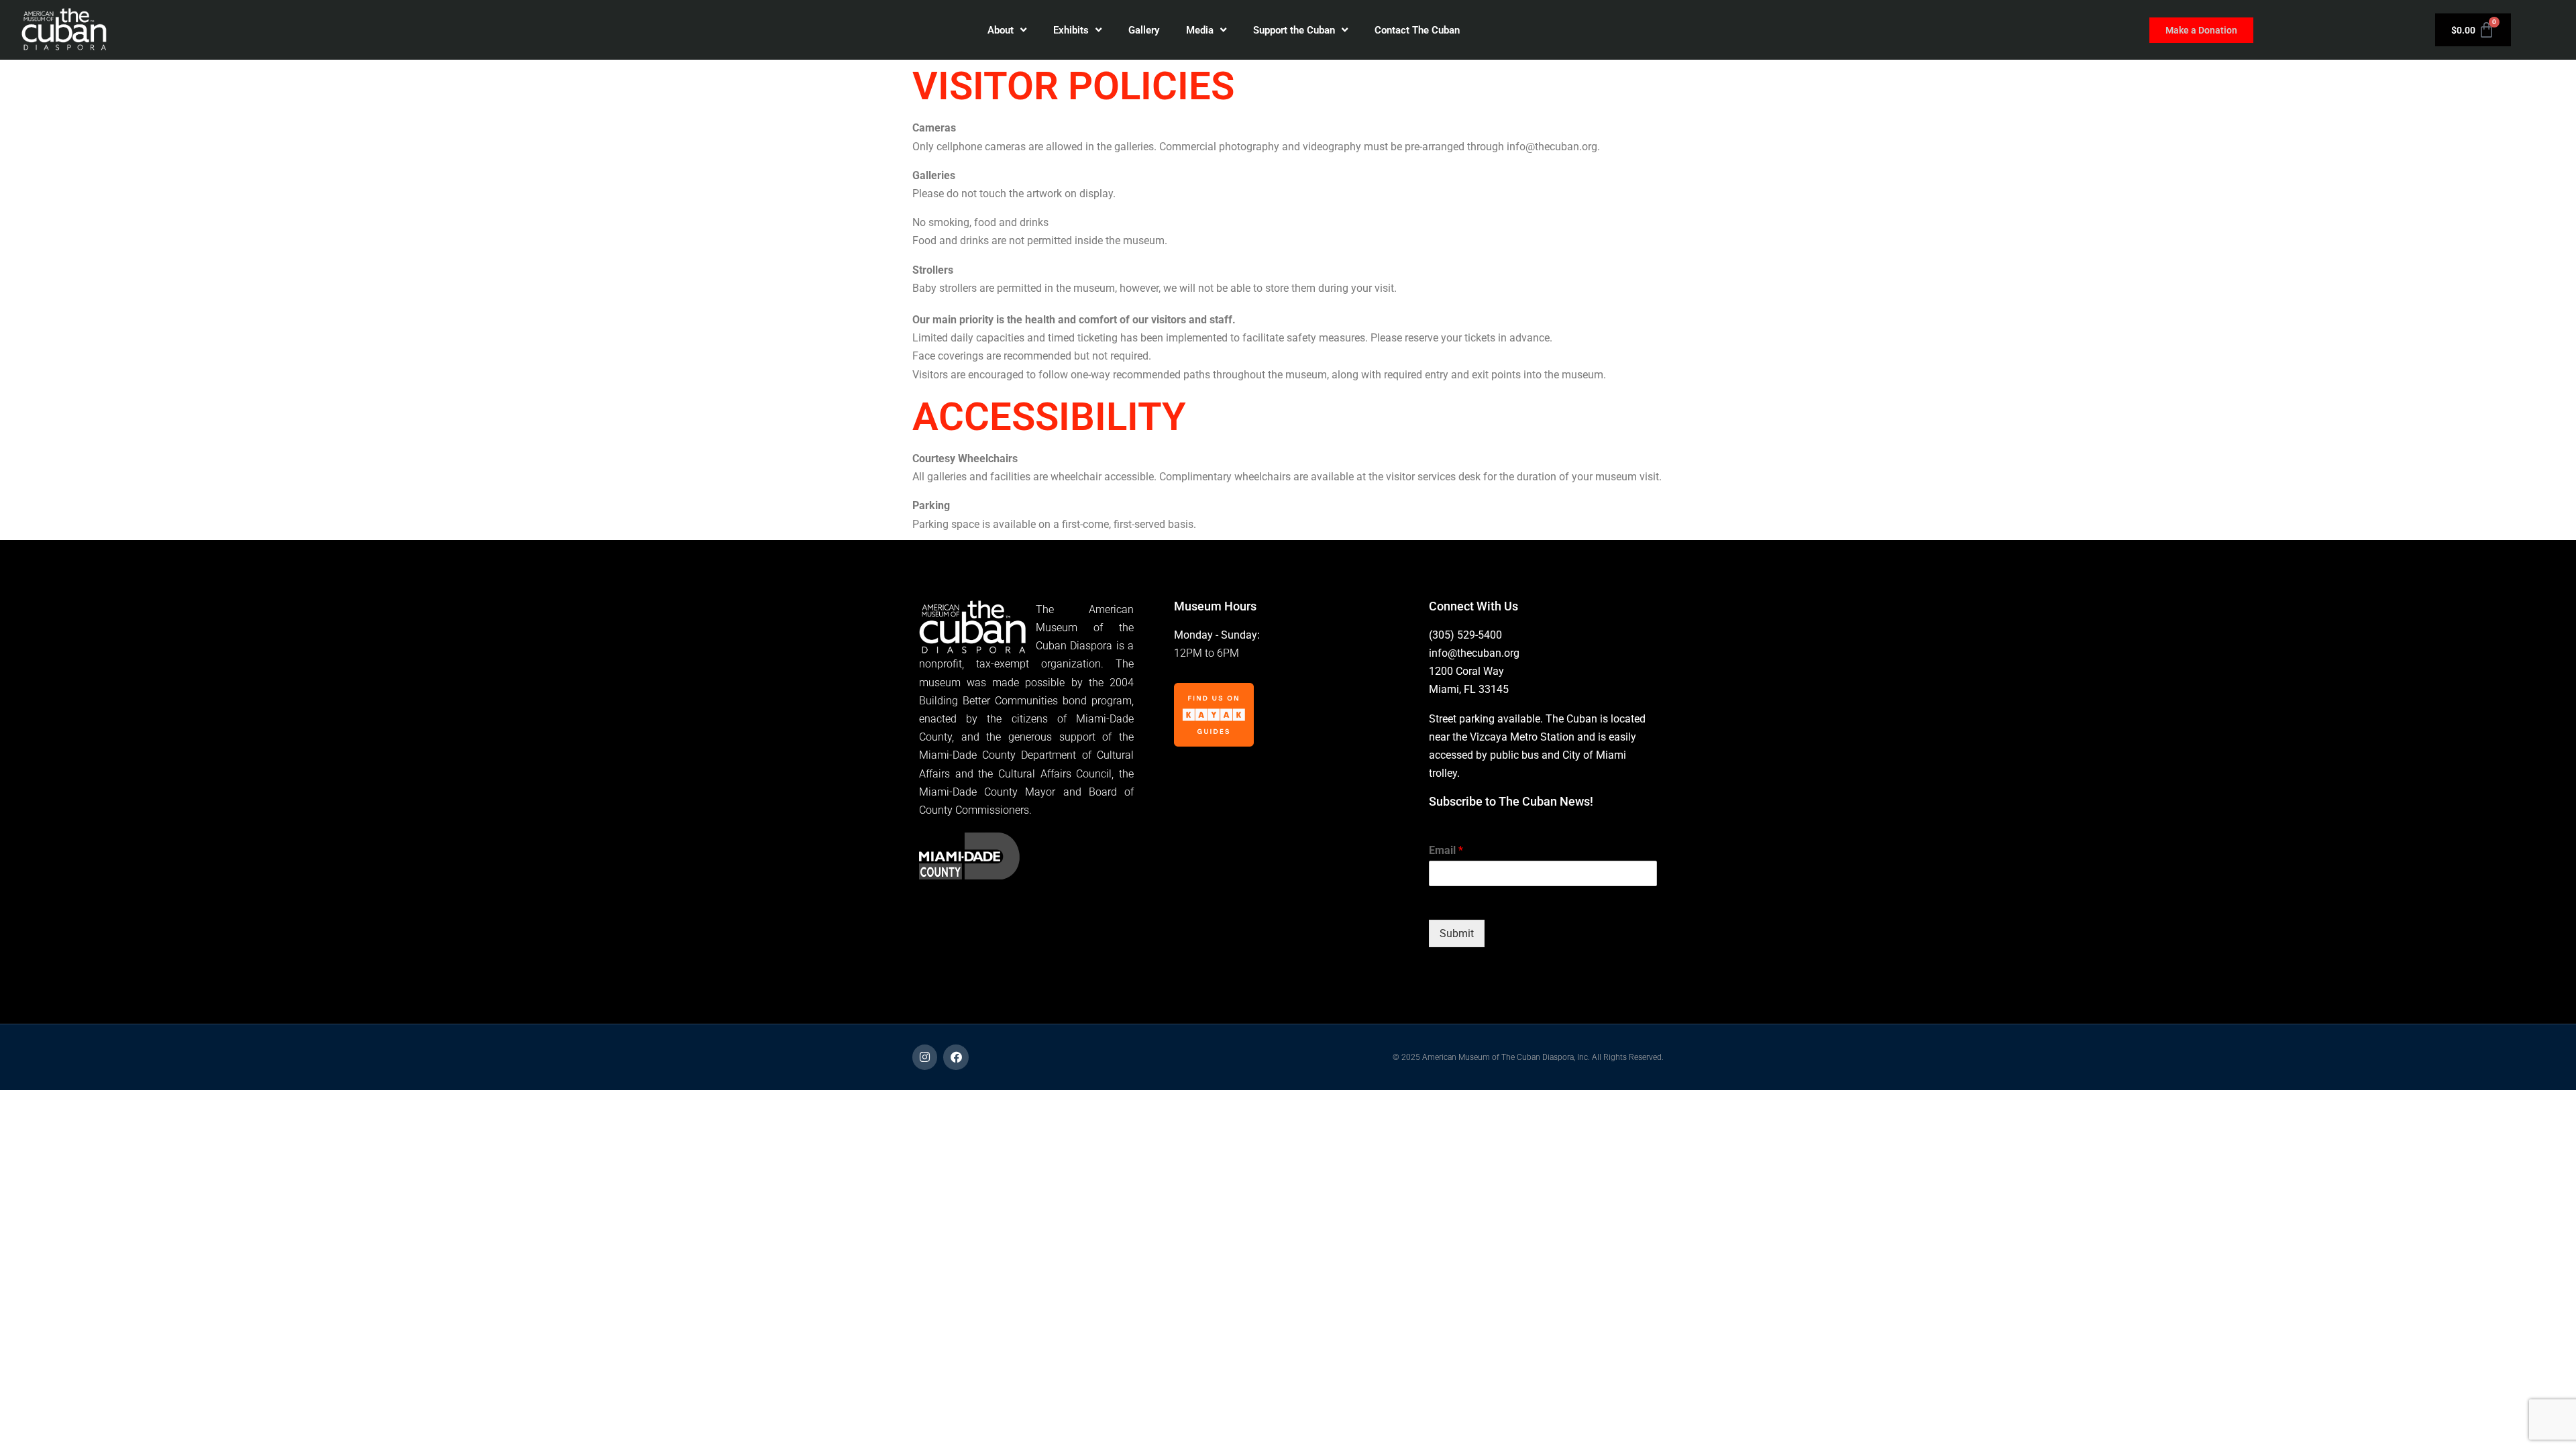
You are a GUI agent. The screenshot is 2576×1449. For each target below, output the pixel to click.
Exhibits (1071, 30)
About (1001, 30)
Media (1200, 30)
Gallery (1144, 30)
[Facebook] (956, 1057)
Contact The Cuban (1417, 30)
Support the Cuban (1294, 30)
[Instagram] (925, 1057)
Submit (1457, 933)
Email (1446, 850)
